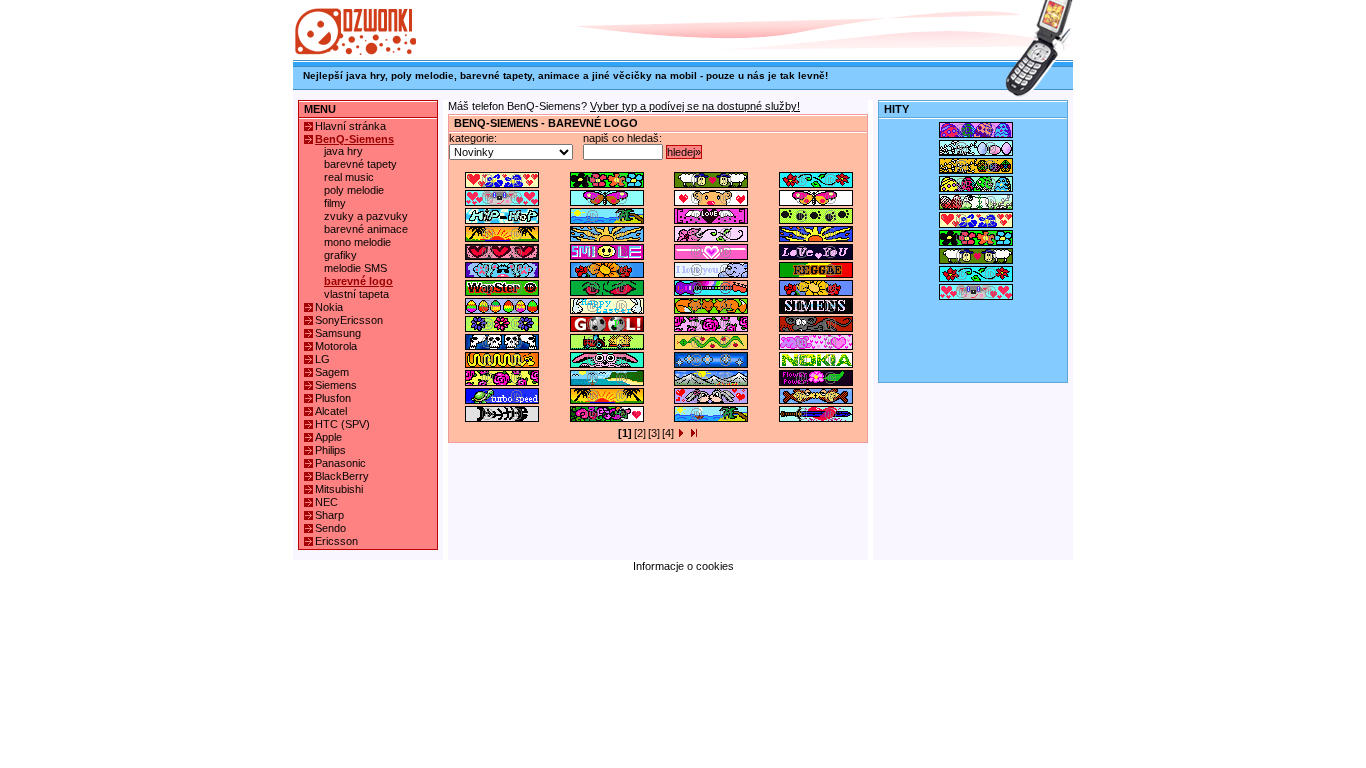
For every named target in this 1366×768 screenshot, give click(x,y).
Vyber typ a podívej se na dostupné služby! (695, 106)
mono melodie (357, 242)
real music (349, 177)
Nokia (329, 307)
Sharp (329, 515)
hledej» (684, 152)
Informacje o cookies (683, 566)
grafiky (340, 255)
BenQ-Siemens (354, 139)
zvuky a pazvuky (366, 216)
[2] (640, 433)
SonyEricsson (349, 320)
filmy (335, 203)
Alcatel (331, 411)
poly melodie (354, 190)
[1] (625, 433)
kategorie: (473, 138)
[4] (668, 433)
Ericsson (336, 541)
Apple (328, 437)
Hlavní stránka (350, 126)
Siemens (336, 385)
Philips (330, 450)
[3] (654, 433)
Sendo (330, 528)
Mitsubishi (339, 489)
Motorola (336, 346)
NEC (326, 502)
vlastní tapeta (356, 294)
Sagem (332, 372)
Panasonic (340, 463)
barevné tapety (360, 164)
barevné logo (358, 281)
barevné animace (366, 229)
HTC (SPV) (342, 424)
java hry (343, 151)
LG (322, 359)
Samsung (338, 333)
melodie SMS (355, 268)
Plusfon (333, 398)
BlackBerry (342, 476)
